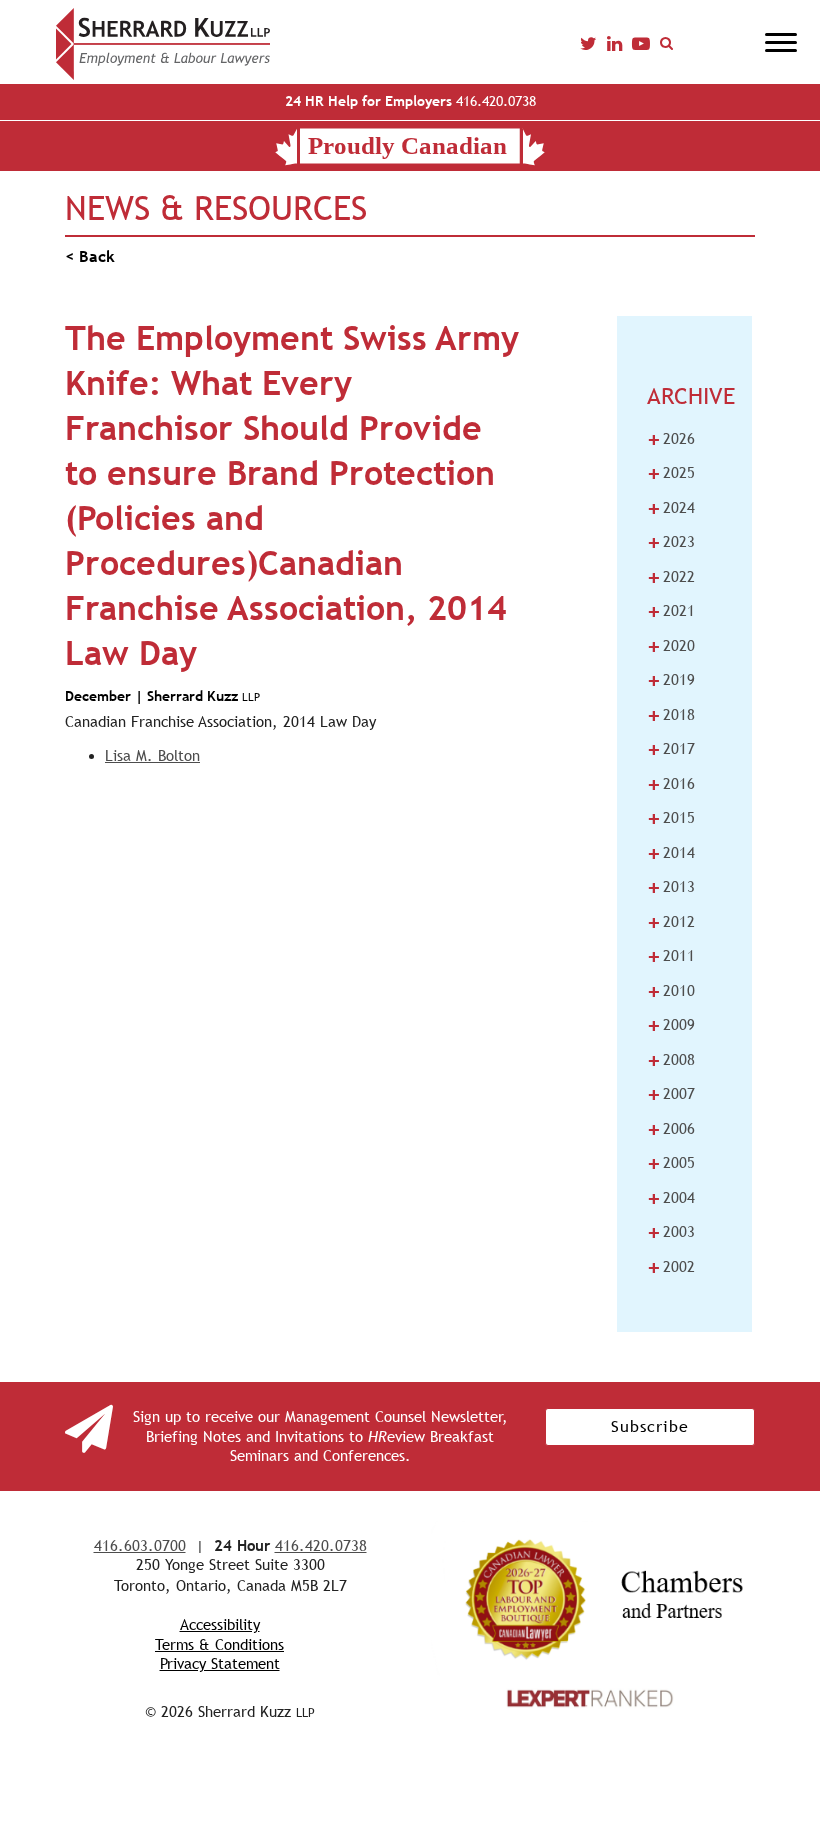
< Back (90, 256)
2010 (671, 991)
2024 (671, 508)
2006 (671, 1129)
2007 (671, 1094)
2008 (671, 1060)
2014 (671, 853)
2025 (671, 473)
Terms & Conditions (219, 1644)
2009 (671, 1025)
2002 (671, 1267)
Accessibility (220, 1624)
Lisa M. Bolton (152, 755)
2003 (671, 1232)
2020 (671, 646)
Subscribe (650, 1426)
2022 (671, 577)
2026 (671, 439)
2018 (671, 715)
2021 (671, 611)
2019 (671, 680)
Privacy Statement (220, 1663)
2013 (671, 887)
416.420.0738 (410, 101)
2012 (671, 922)
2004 (671, 1198)
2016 (671, 784)
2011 (671, 956)
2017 (671, 749)
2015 (671, 818)
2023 (671, 542)
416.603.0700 (140, 1545)
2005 (671, 1163)
